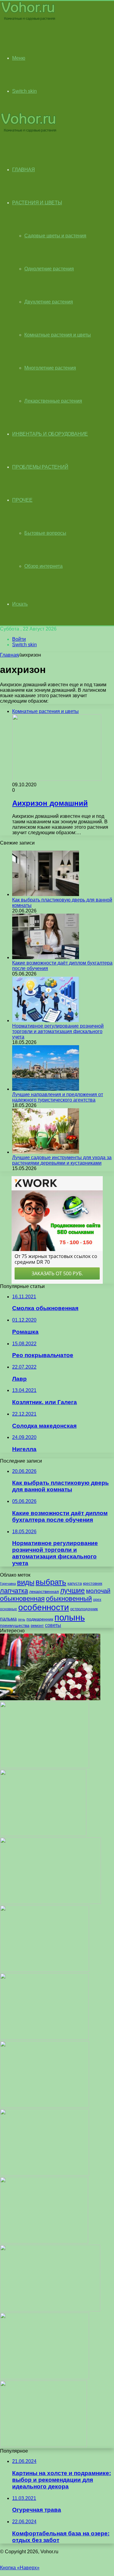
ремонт (37, 1626)
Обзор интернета (43, 566)
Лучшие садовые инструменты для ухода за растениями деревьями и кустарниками (62, 1160)
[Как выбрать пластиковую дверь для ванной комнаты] (46, 894)
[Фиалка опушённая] (45, 2174)
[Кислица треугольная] (43, 2446)
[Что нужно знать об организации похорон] (50, 1699)
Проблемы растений (40, 467)
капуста (75, 1583)
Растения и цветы (37, 203)
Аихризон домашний (50, 803)
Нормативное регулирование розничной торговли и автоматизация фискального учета (58, 1031)
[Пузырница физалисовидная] (45, 1970)
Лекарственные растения (53, 401)
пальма (8, 1619)
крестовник (93, 1584)
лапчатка (14, 1591)
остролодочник (84, 1609)
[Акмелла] (50, 1902)
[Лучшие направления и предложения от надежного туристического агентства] (46, 1089)
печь (22, 1619)
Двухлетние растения (49, 302)
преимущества (15, 1625)
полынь (70, 1617)
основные (9, 1609)
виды (26, 1582)
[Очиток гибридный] (45, 2106)
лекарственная (44, 1591)
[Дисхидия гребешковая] (45, 1766)
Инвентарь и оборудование (50, 434)
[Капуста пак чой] (50, 2310)
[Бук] (44, 2242)
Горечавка (8, 1584)
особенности (44, 1607)
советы (53, 1625)
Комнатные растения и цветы (58, 335)
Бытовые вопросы (45, 533)
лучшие (73, 1591)
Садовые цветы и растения (55, 236)
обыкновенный (69, 1599)
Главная (9, 655)
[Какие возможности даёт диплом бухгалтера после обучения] (46, 957)
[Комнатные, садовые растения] (29, 20)
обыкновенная (22, 1599)
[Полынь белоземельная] (43, 1834)
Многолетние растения (50, 368)
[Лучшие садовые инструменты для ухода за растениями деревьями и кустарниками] (46, 1152)
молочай (98, 1591)
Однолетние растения (49, 269)
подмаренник (40, 1619)
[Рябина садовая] (45, 2378)
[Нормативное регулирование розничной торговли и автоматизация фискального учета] (46, 1020)
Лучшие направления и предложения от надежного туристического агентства (58, 1097)
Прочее (22, 500)
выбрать (51, 1582)
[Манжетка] (44, 2038)
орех (97, 1600)
